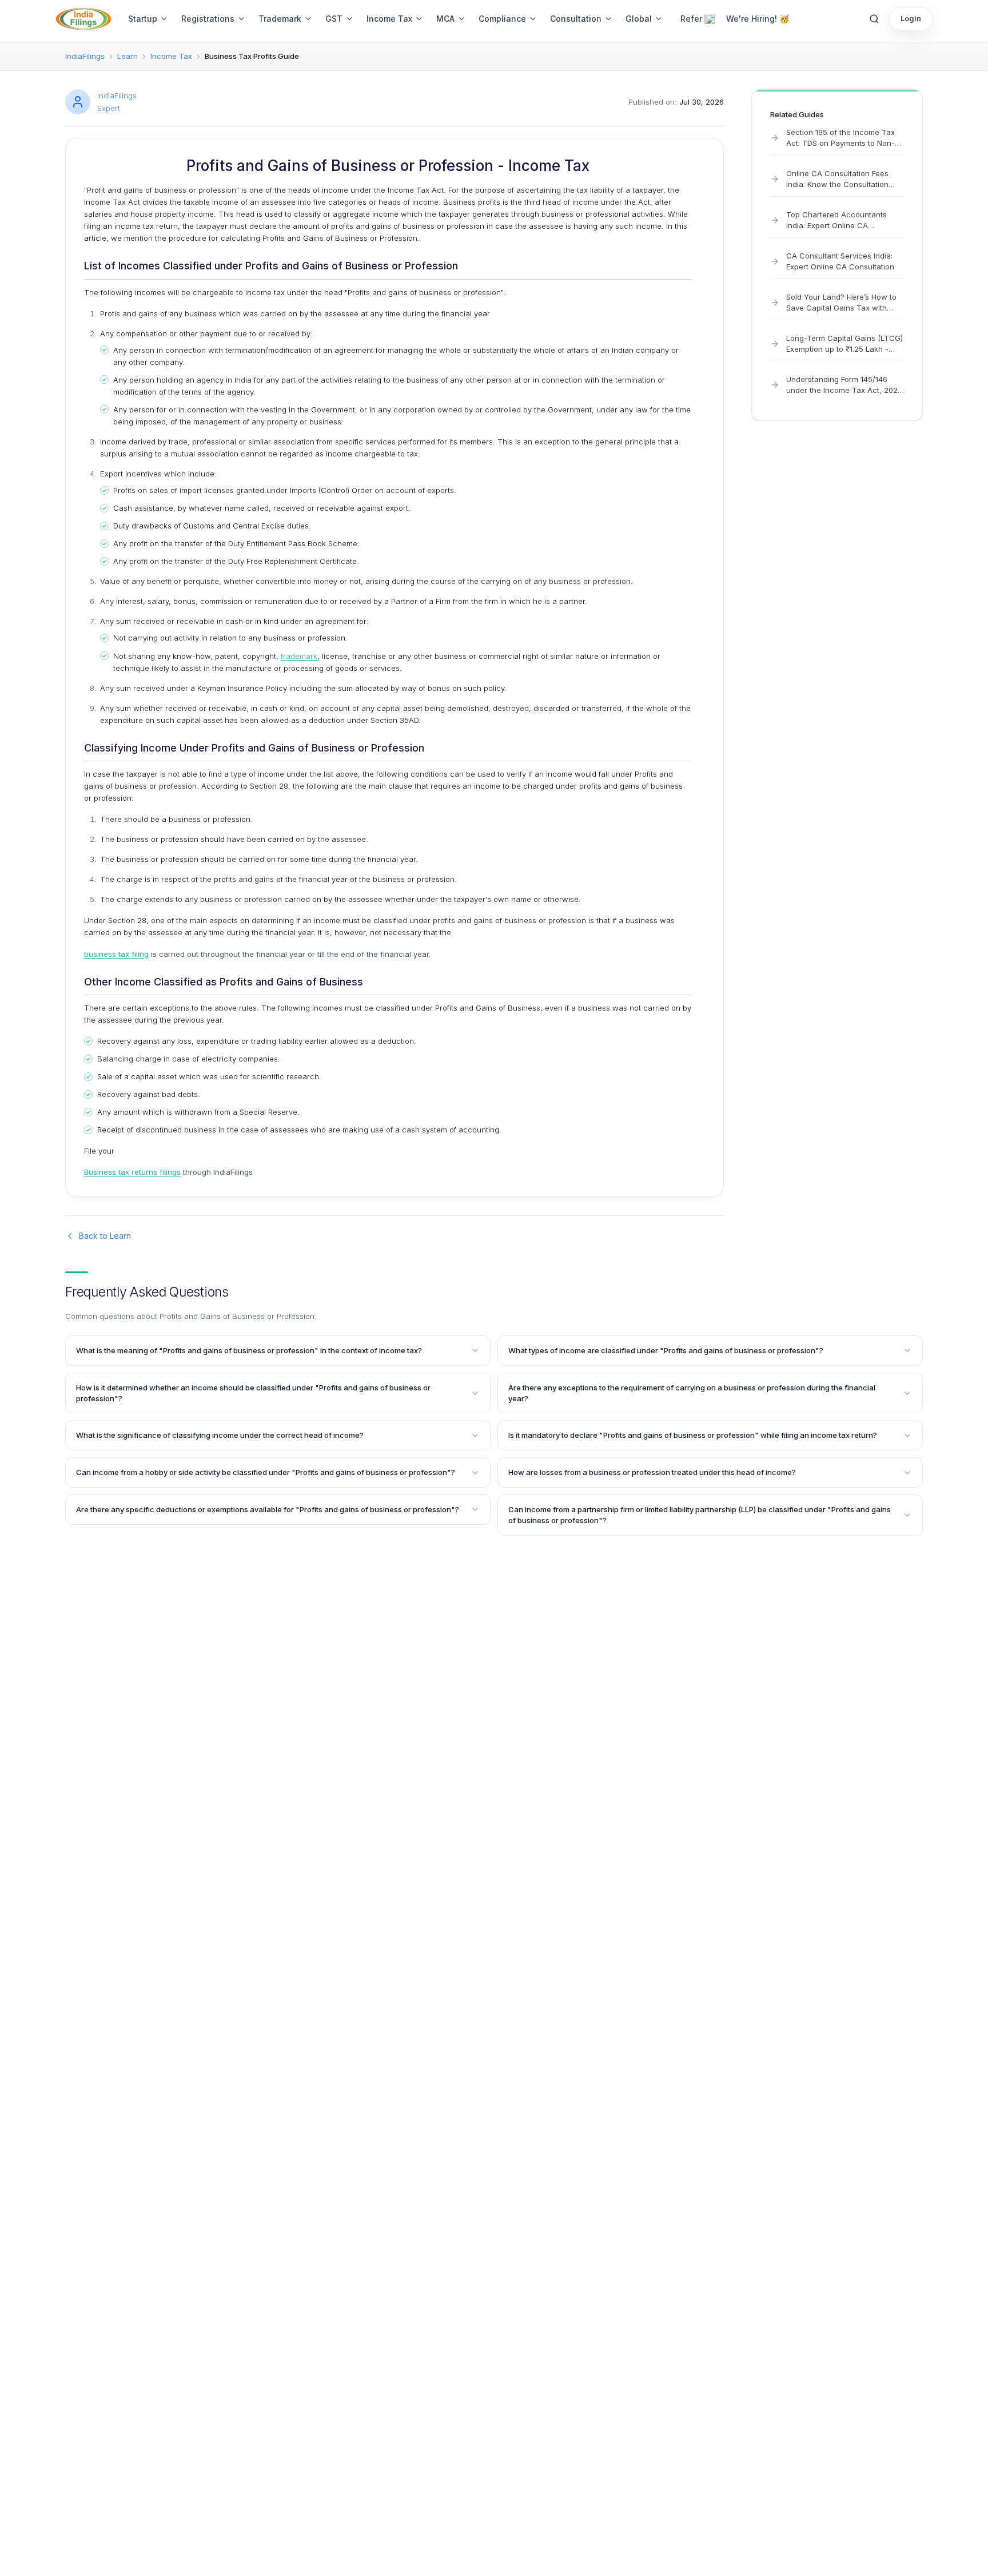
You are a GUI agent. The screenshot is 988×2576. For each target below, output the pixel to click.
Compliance (502, 19)
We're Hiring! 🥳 (758, 19)
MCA (445, 19)
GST (334, 19)
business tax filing (116, 954)
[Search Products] (874, 19)
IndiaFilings (85, 56)
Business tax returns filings (132, 1172)
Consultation (576, 19)
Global (639, 19)
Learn (128, 56)
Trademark (280, 19)
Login (911, 18)
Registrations (208, 19)
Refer (691, 19)
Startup (143, 19)
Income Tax (389, 19)
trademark (299, 656)
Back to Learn (105, 1236)
